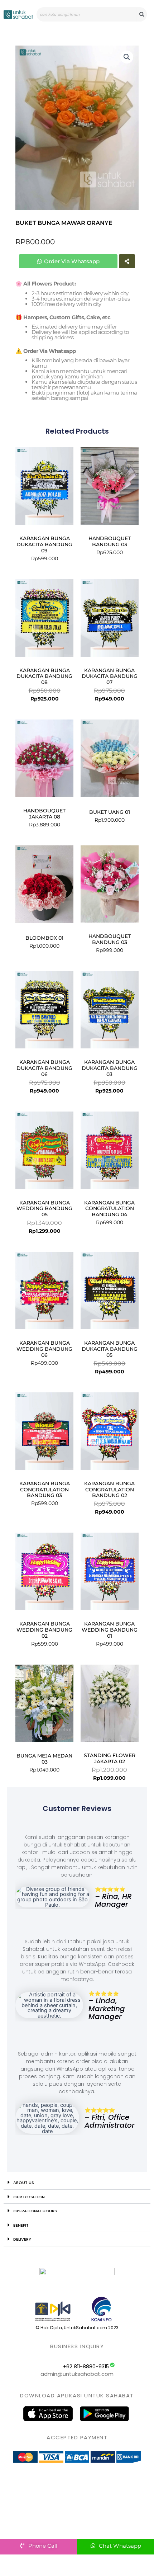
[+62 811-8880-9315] (112, 2365)
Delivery (22, 2239)
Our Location (29, 2197)
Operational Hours (35, 2211)
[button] (127, 57)
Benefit (21, 2225)
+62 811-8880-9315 (86, 2367)
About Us (24, 2183)
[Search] (142, 14)
